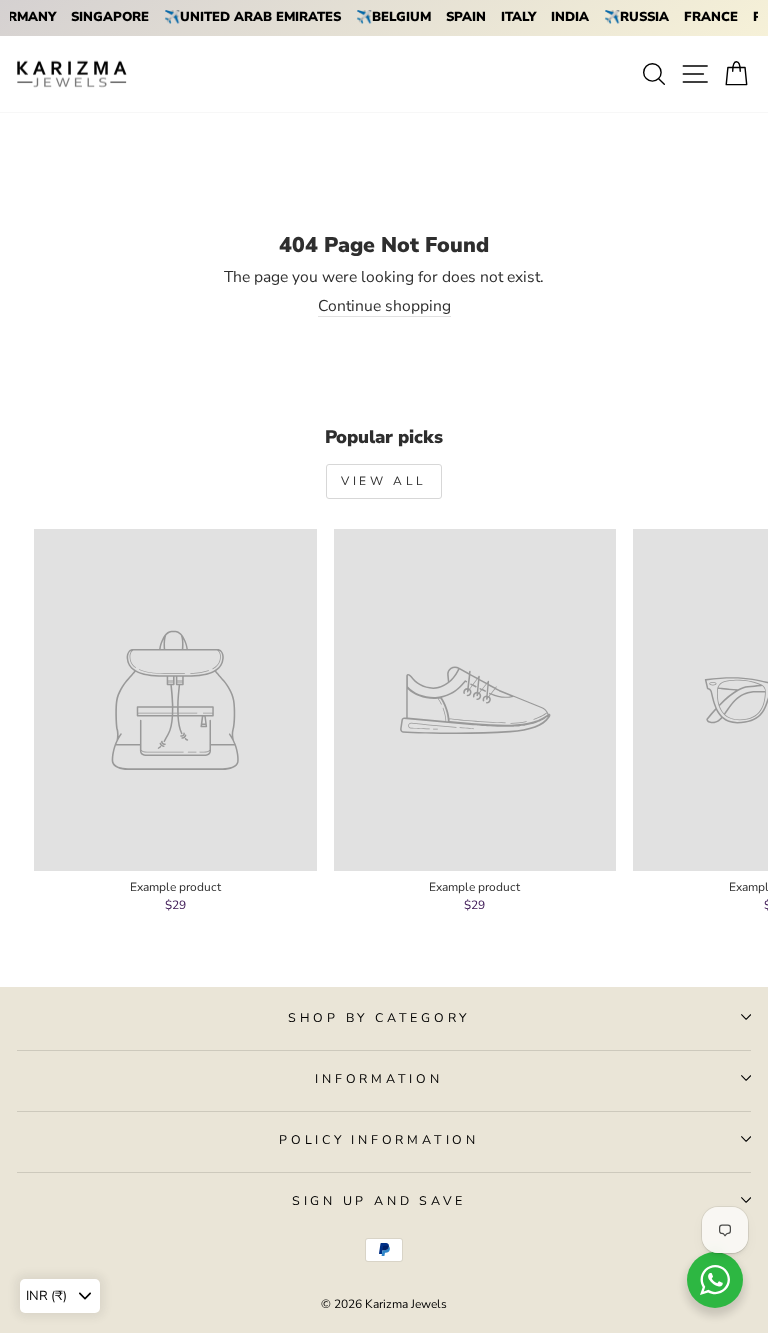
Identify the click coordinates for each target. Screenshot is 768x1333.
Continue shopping (384, 307)
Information (378, 1078)
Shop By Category (379, 1017)
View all (384, 481)
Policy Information (379, 1139)
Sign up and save (379, 1200)
